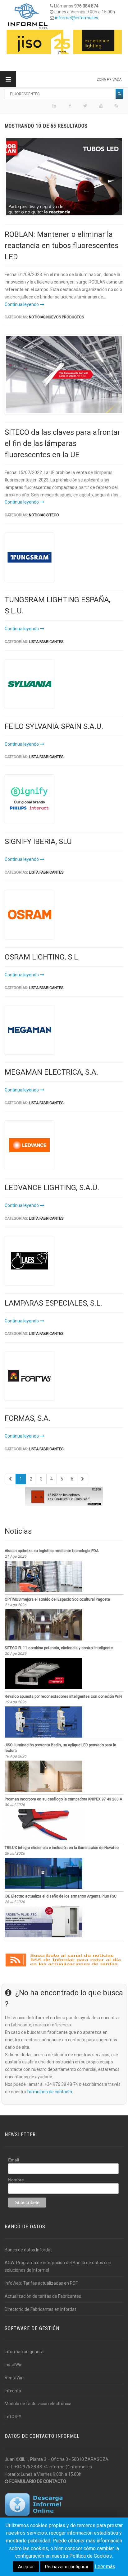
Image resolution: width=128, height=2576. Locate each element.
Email (14, 2160)
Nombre (16, 2180)
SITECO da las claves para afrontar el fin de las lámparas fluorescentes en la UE (62, 443)
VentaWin (14, 2378)
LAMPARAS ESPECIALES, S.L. (53, 1303)
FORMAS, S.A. (27, 1418)
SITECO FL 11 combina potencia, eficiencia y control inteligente (59, 1648)
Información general (25, 2352)
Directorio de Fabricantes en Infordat (40, 2309)
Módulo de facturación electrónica (38, 2404)
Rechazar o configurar (67, 2567)
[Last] (83, 1479)
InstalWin (14, 2365)
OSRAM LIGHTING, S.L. (42, 957)
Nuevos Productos (65, 317)
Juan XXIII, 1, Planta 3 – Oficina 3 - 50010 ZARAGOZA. (57, 2459)
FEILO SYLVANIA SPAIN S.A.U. (54, 726)
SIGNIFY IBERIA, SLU (38, 842)
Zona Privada (109, 80)
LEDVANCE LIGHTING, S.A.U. (52, 1188)
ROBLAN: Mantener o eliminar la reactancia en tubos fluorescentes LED (62, 246)
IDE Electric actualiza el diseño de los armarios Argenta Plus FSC (61, 1896)
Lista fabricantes (46, 642)
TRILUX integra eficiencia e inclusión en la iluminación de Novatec (62, 1848)
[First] (10, 1479)
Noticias (37, 317)
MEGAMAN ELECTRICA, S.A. (51, 1072)
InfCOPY (13, 2417)
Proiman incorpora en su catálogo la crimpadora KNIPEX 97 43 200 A (63, 1799)
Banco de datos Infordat (28, 2250)
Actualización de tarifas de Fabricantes (43, 2296)
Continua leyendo (22, 304)
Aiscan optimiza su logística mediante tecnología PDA (52, 1551)
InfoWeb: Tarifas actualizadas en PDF (41, 2283)
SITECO (53, 515)
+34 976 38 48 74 (31, 2467)
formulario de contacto (50, 2092)
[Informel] (28, 16)
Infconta (13, 2391)
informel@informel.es (77, 18)
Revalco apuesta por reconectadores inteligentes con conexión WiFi (63, 1696)
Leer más (105, 2567)
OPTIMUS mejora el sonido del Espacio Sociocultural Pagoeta (57, 1599)
